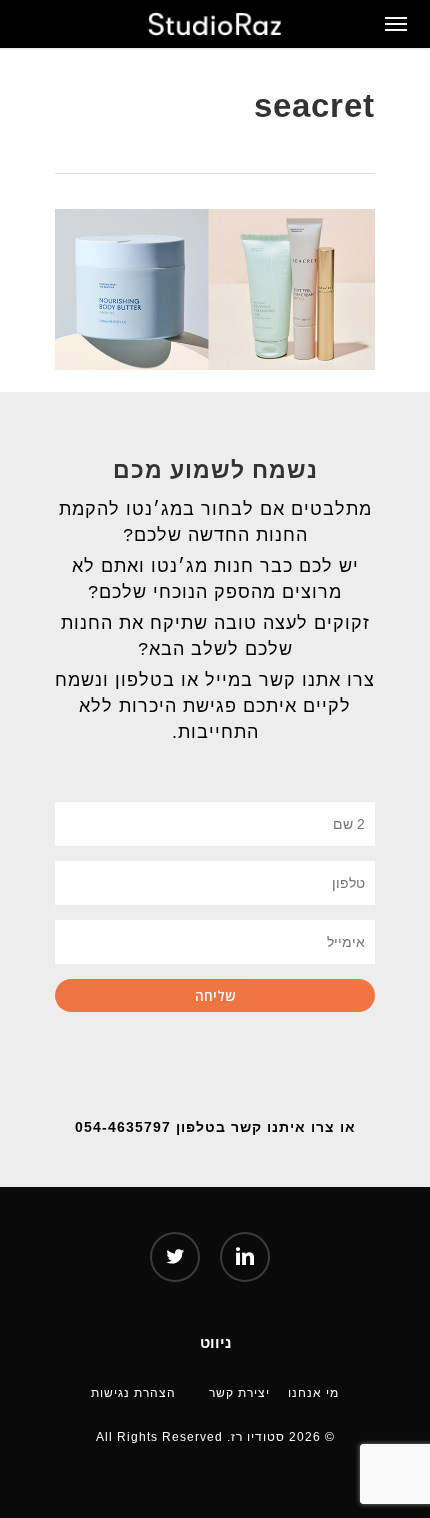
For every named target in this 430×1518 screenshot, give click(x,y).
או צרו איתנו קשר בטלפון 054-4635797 (215, 1127)
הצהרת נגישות (133, 1392)
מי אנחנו (313, 1392)
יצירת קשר (239, 1392)
